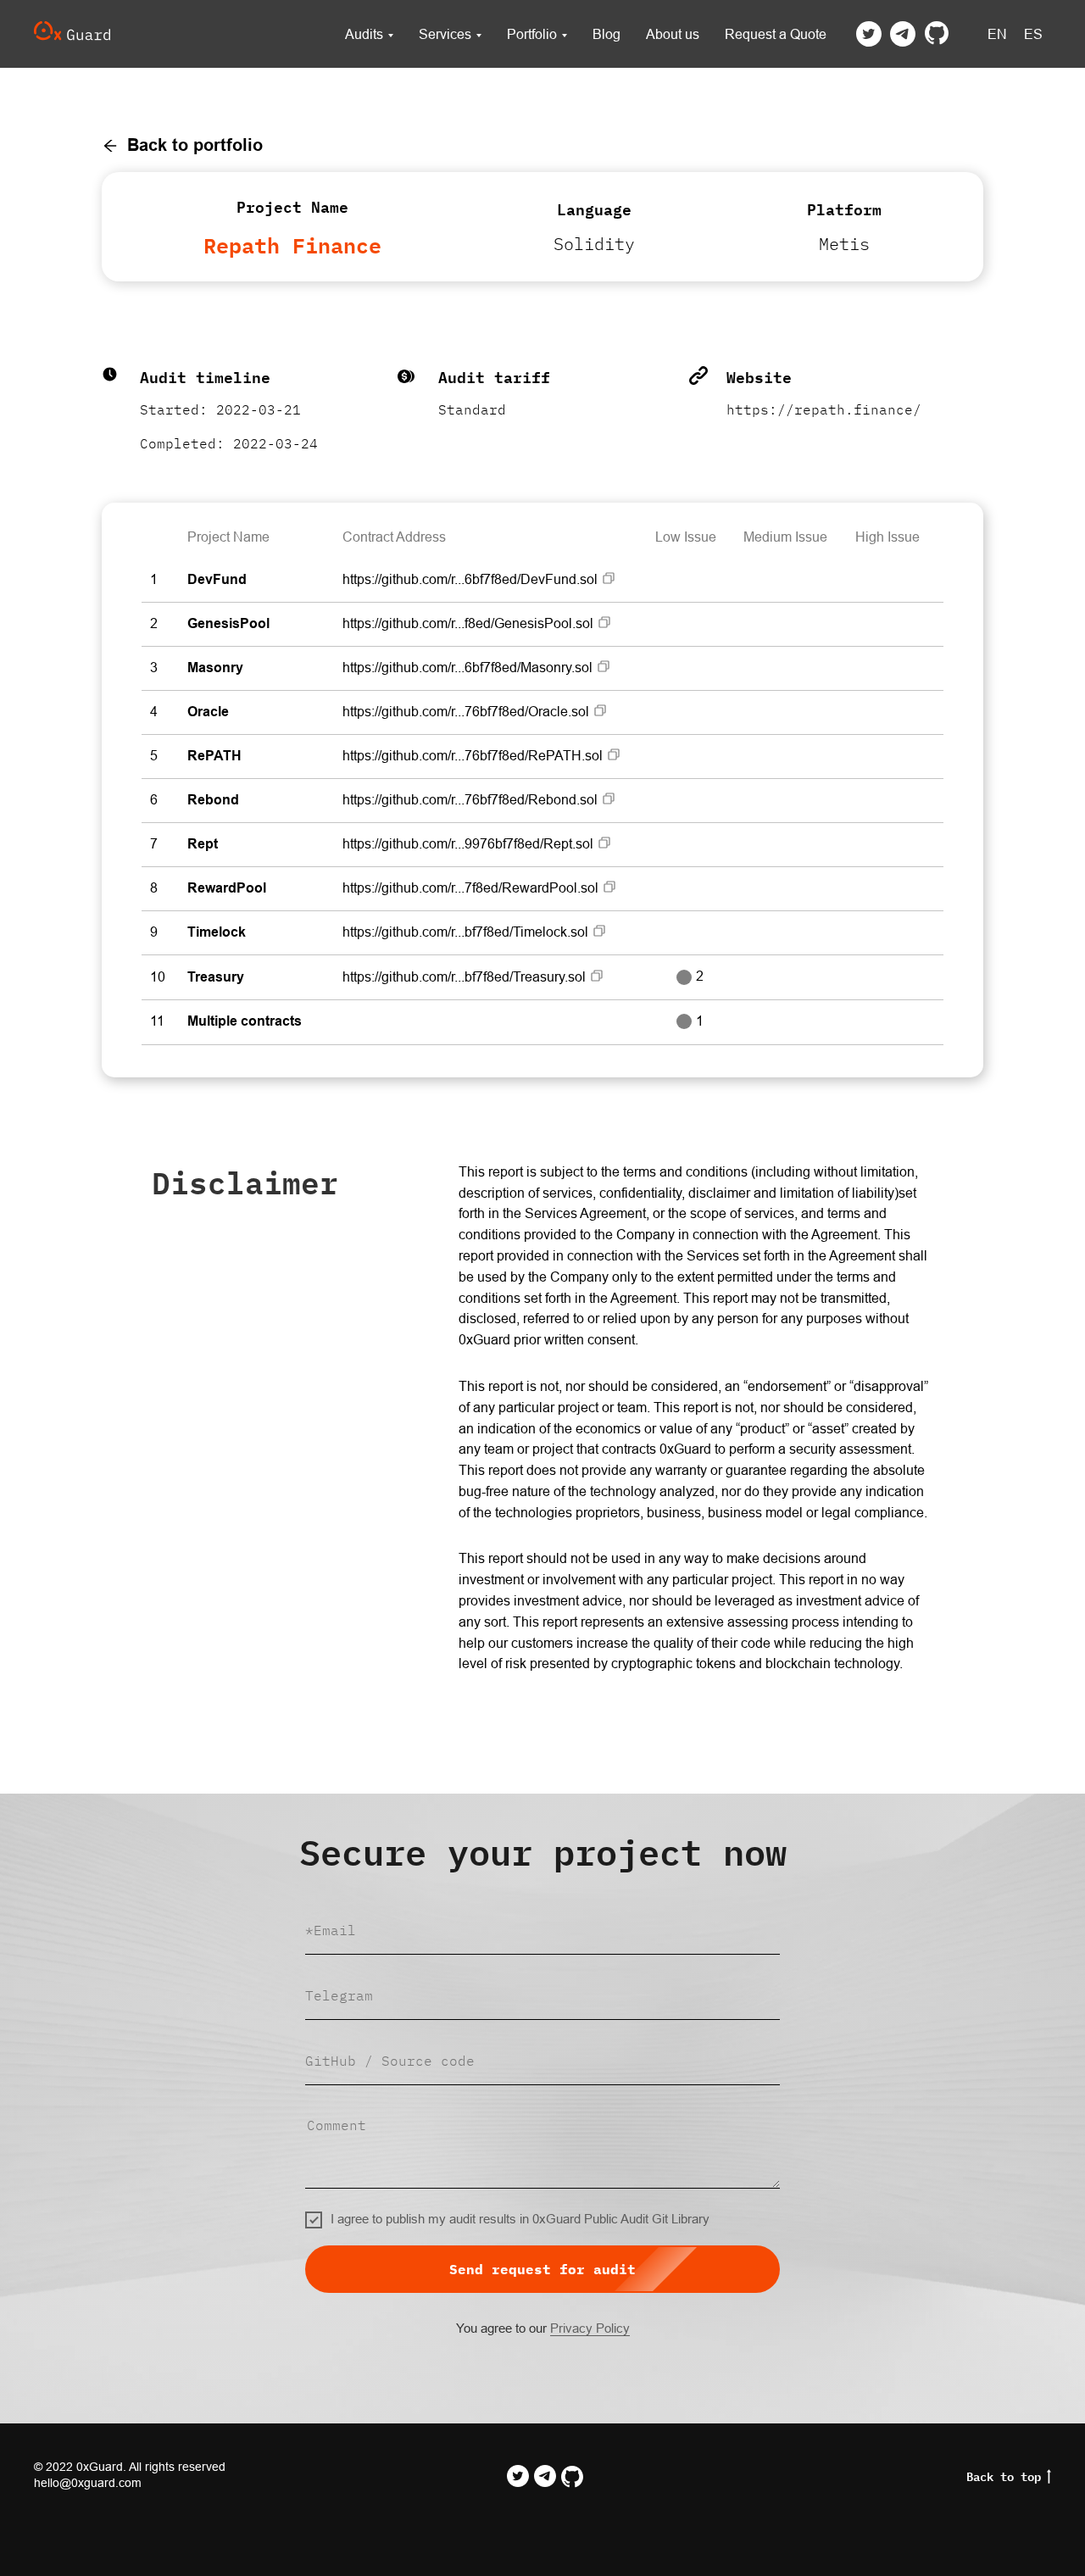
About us (673, 34)
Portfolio (532, 34)
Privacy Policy (590, 2328)
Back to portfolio (195, 145)
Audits (364, 34)
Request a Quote (776, 34)
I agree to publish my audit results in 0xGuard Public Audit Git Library (520, 2219)
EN (997, 34)
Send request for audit (542, 2269)
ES (1033, 34)
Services (445, 34)
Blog (606, 34)
